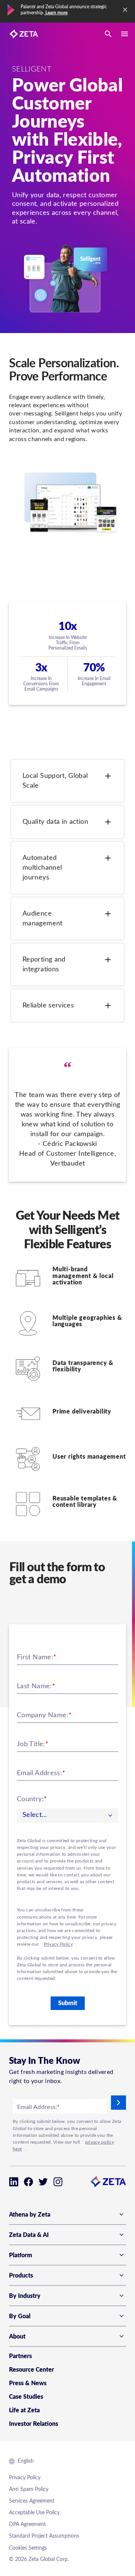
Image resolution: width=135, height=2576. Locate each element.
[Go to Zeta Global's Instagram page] (58, 2182)
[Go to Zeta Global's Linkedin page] (14, 2182)
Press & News (28, 2383)
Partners (20, 2356)
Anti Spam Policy (29, 2489)
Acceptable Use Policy (34, 2513)
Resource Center (31, 2370)
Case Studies (26, 2397)
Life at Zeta (24, 2410)
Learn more (56, 13)
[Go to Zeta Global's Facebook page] (28, 2182)
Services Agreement (32, 2501)
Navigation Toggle (124, 34)
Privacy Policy (58, 1944)
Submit (68, 2003)
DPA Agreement (27, 2524)
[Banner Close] (125, 10)
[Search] (108, 34)
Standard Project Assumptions (44, 2536)
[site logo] (24, 34)
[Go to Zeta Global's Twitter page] (43, 2182)
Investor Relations (34, 2424)
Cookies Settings (28, 2548)
